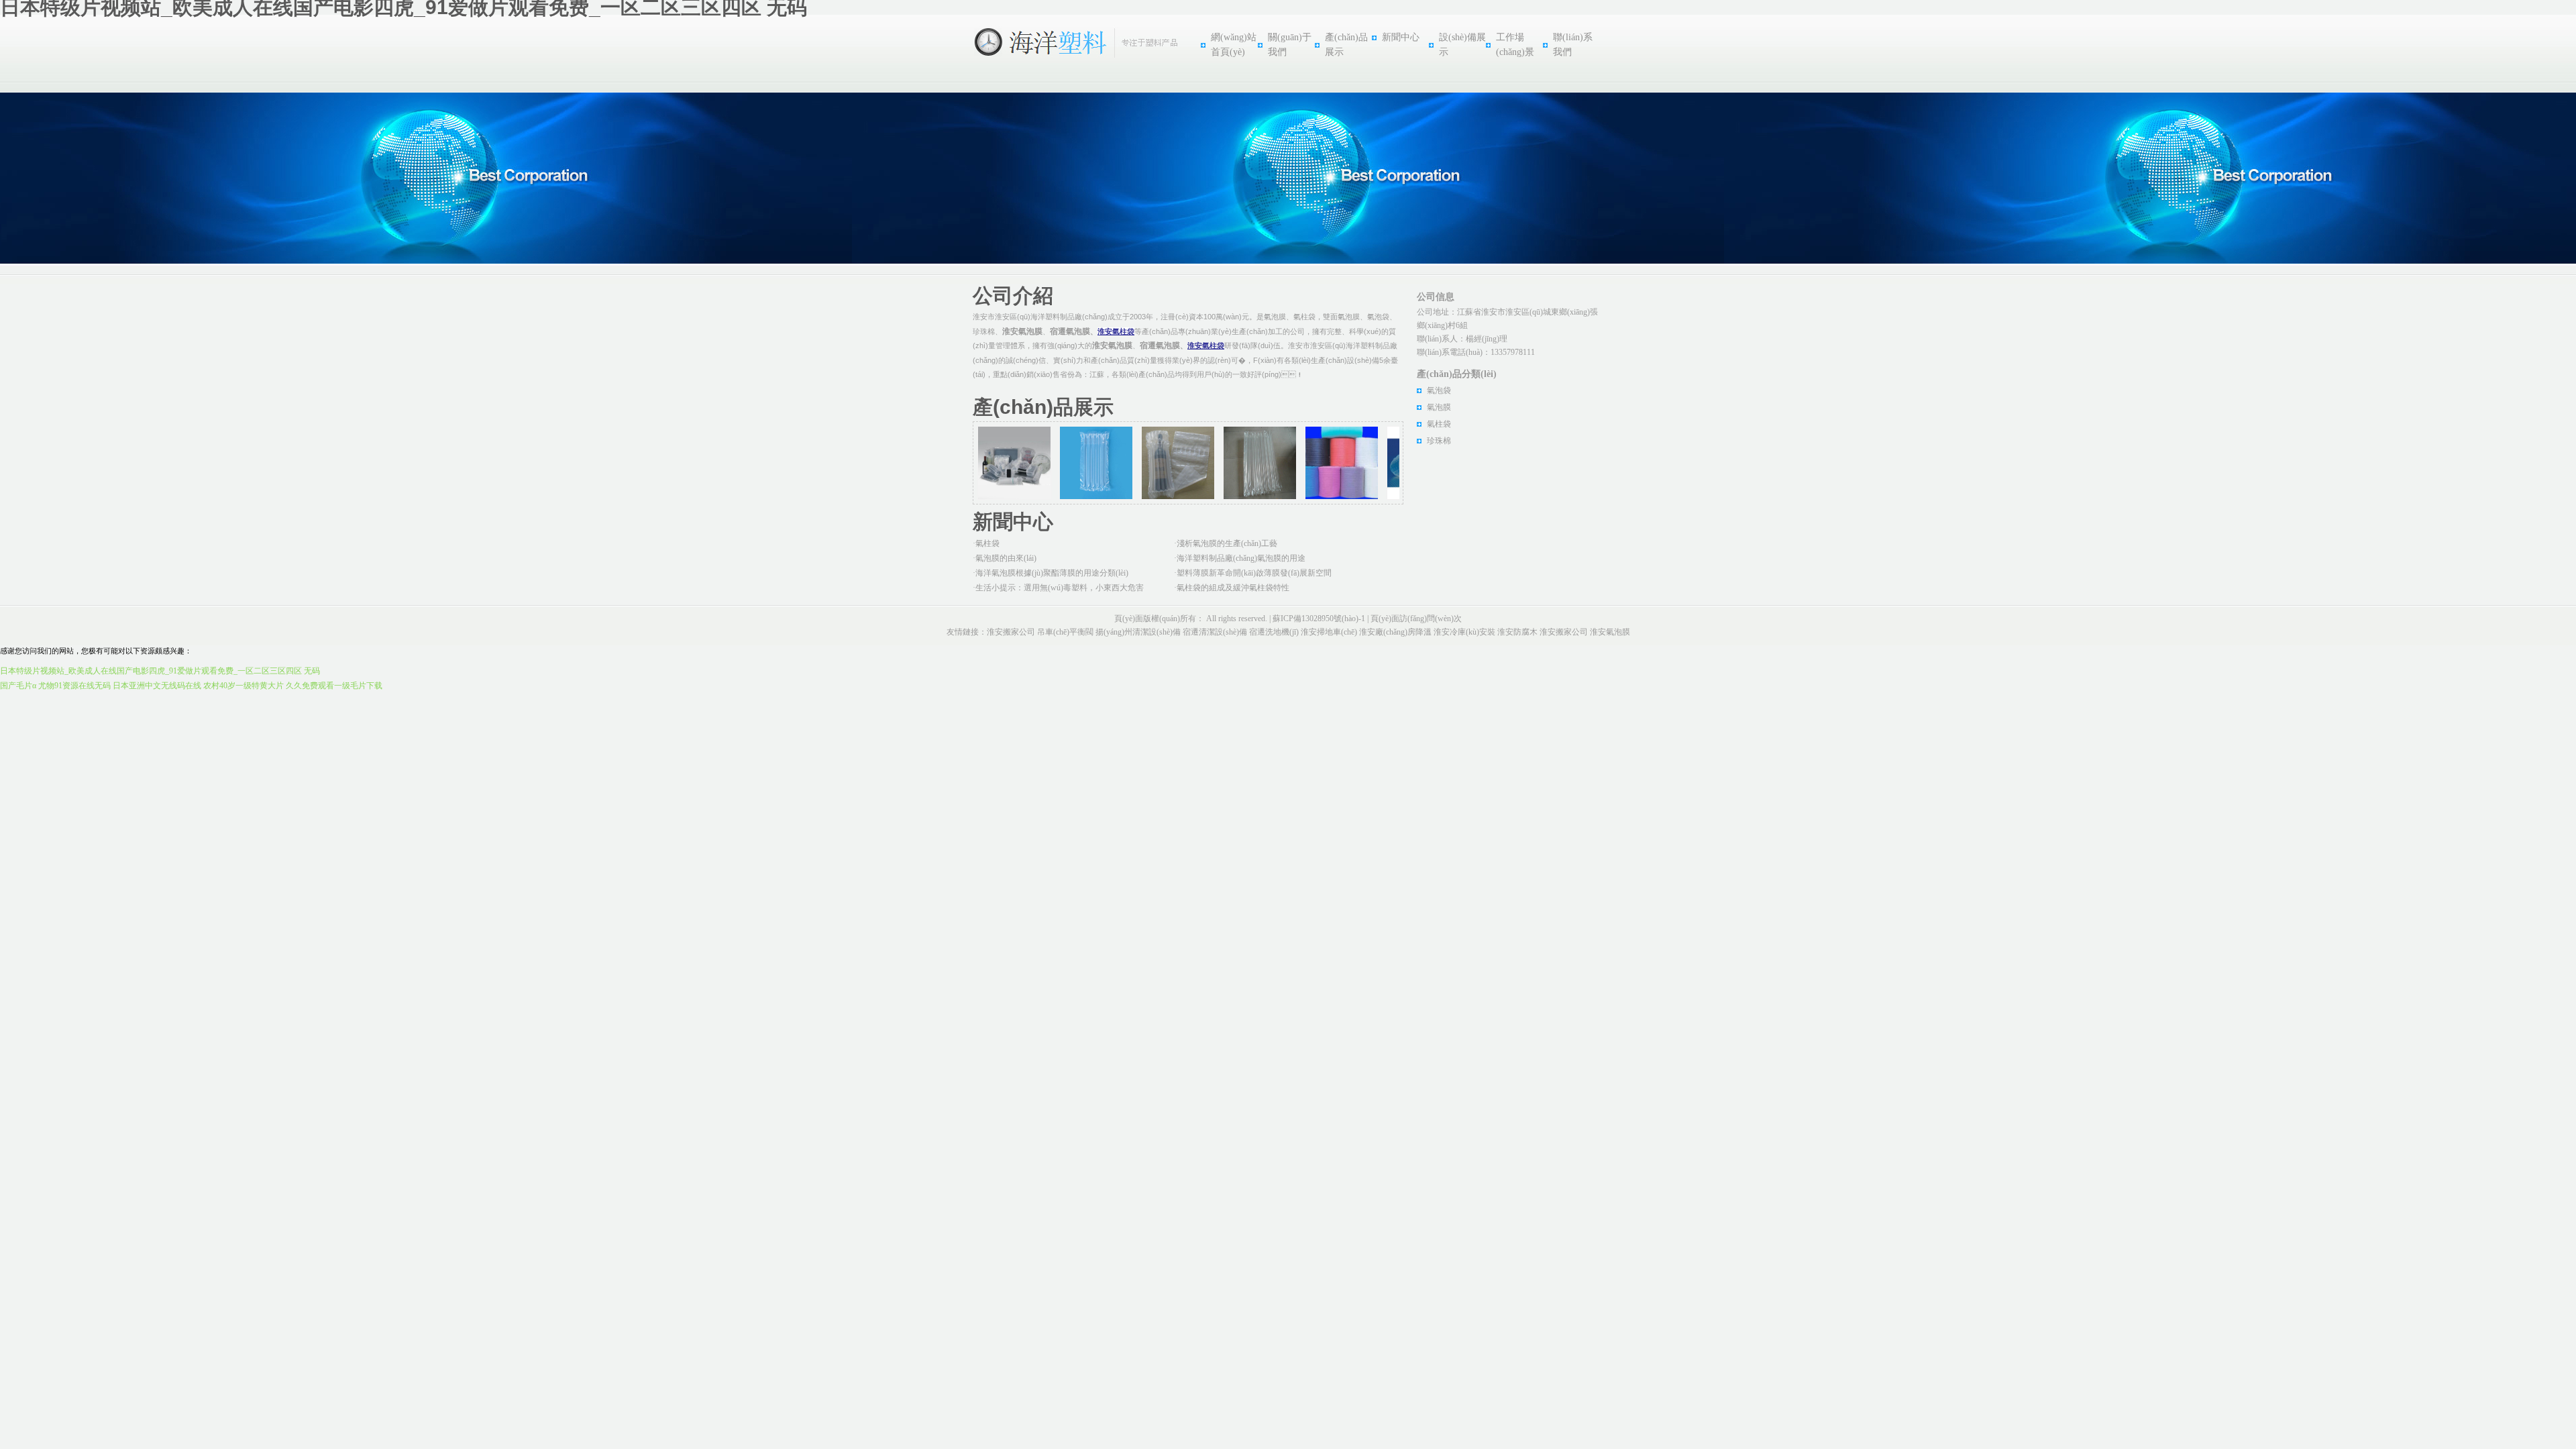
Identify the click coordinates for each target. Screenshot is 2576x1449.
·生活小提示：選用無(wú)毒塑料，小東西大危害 (1058, 588)
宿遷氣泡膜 (1070, 331)
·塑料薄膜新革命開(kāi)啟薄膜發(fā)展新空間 (1253, 573)
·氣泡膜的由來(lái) (1005, 558)
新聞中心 (1401, 37)
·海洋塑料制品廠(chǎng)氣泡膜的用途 (1240, 558)
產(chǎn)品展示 (1043, 407)
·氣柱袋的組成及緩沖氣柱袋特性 (1232, 588)
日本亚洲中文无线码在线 (157, 686)
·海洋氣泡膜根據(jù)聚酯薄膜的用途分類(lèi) (1051, 573)
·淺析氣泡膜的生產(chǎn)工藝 (1226, 543)
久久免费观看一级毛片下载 (334, 686)
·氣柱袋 (986, 543)
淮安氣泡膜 (1022, 331)
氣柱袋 (1439, 424)
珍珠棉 (1439, 441)
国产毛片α (18, 686)
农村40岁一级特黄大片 (244, 686)
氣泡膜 (1439, 407)
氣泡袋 (1439, 390)
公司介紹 (1013, 296)
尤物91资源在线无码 (74, 686)
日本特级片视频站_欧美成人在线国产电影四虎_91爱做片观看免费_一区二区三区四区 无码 (160, 671)
